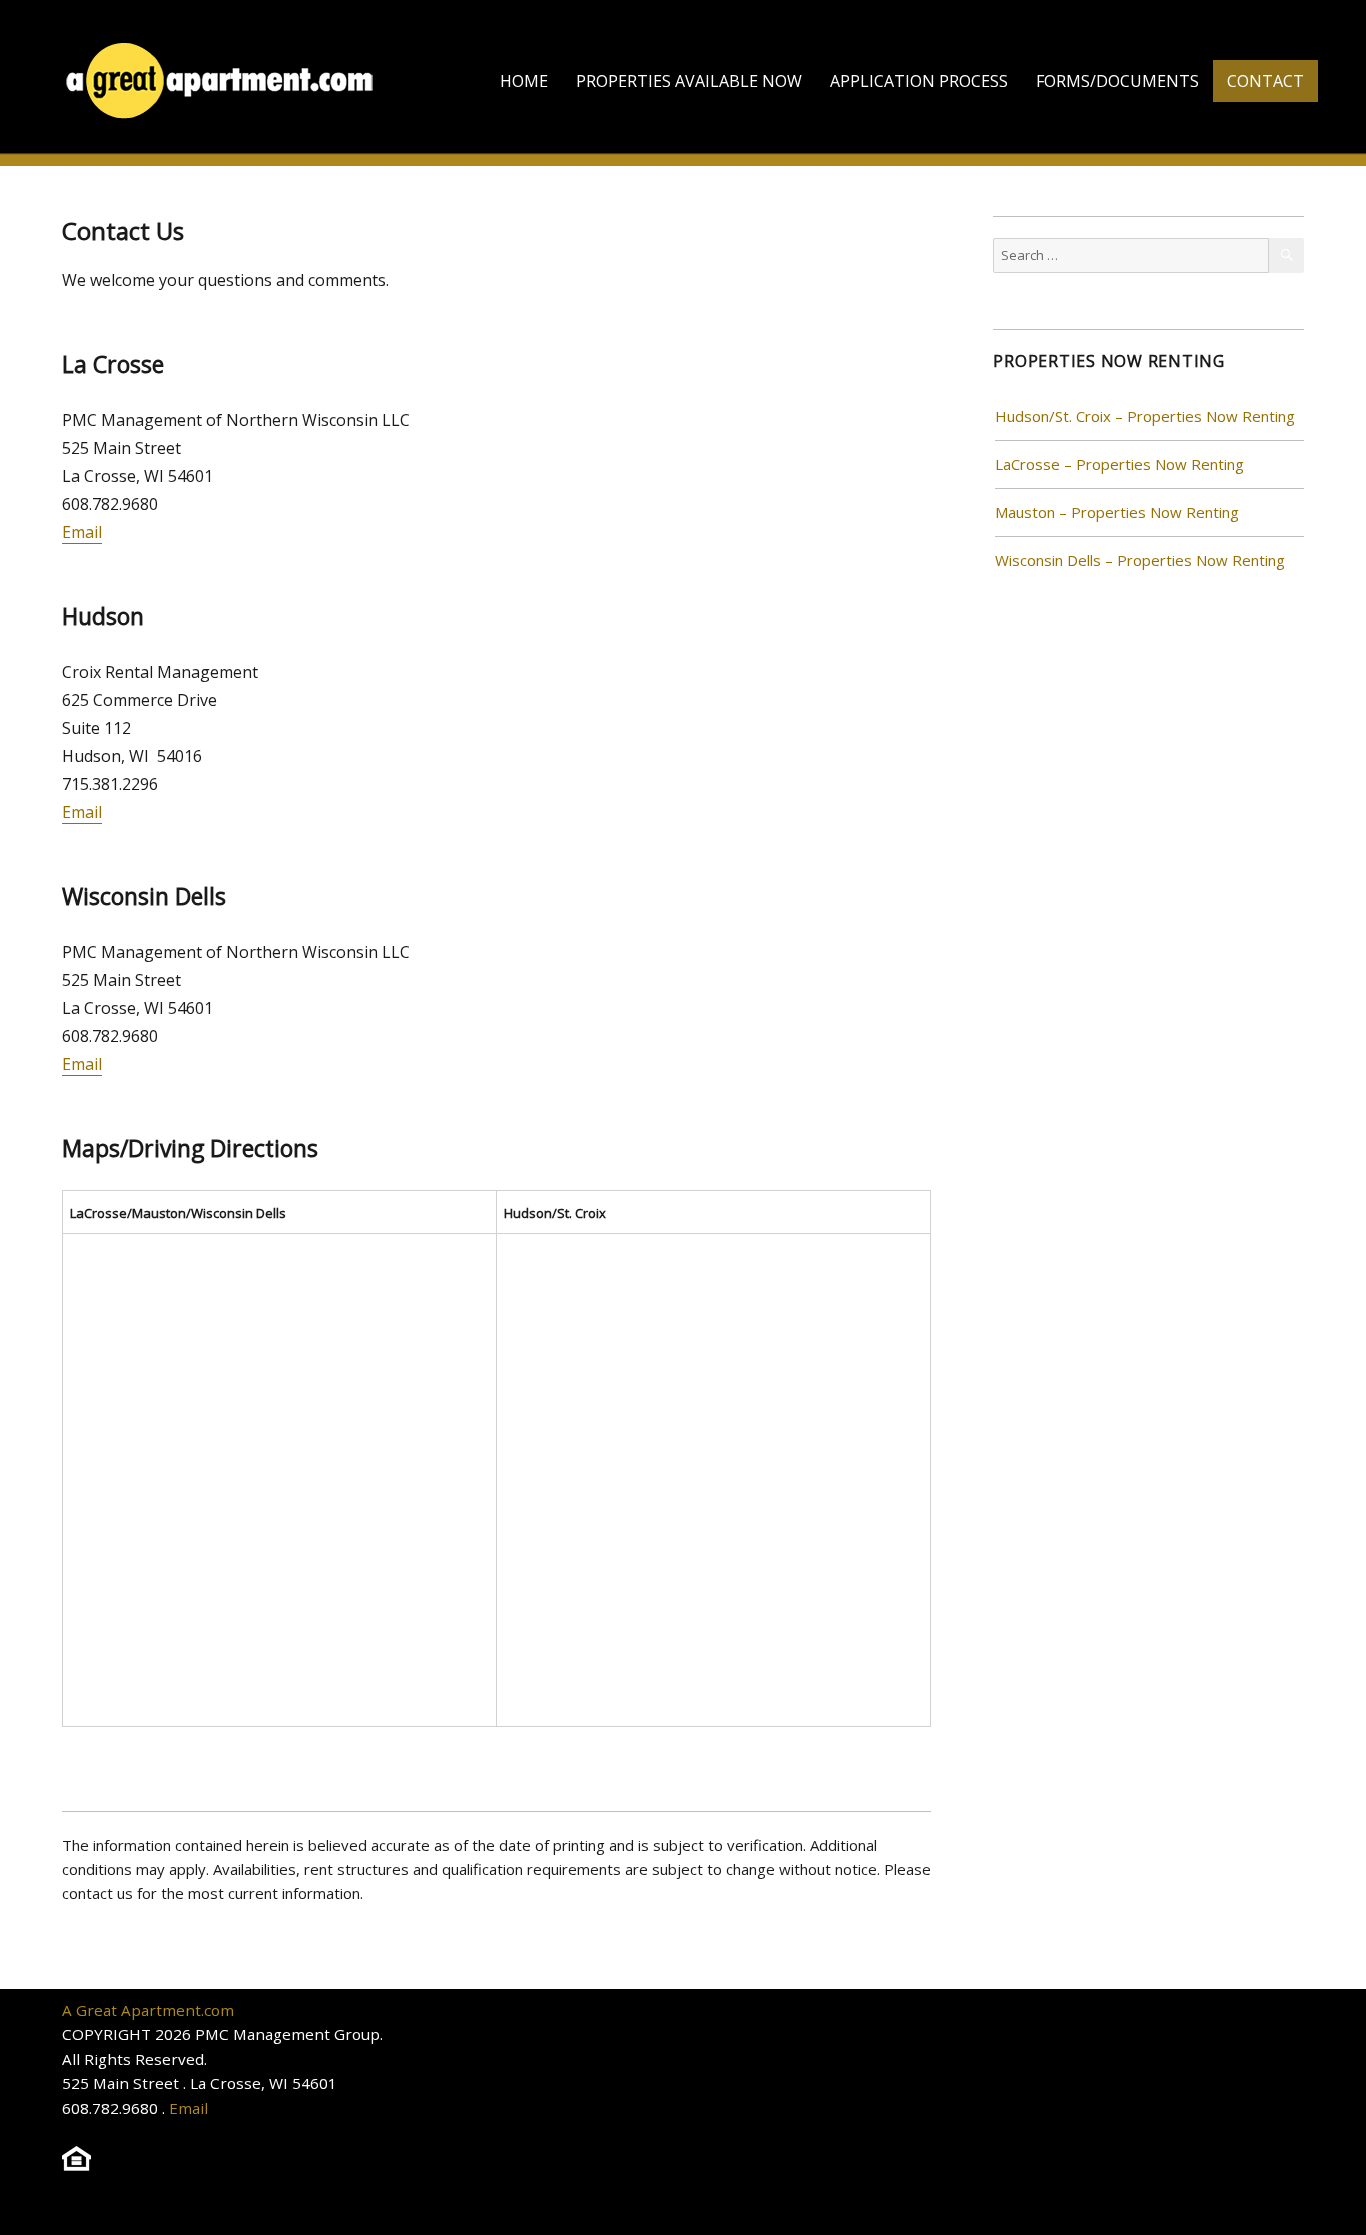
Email (82, 532)
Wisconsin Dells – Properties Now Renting (1140, 560)
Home (524, 81)
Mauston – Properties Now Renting (1117, 512)
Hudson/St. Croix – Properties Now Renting (1145, 416)
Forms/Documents (1117, 81)
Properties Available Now (689, 81)
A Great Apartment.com (148, 2010)
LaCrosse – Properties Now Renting (1119, 464)
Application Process (919, 81)
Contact (1265, 81)
